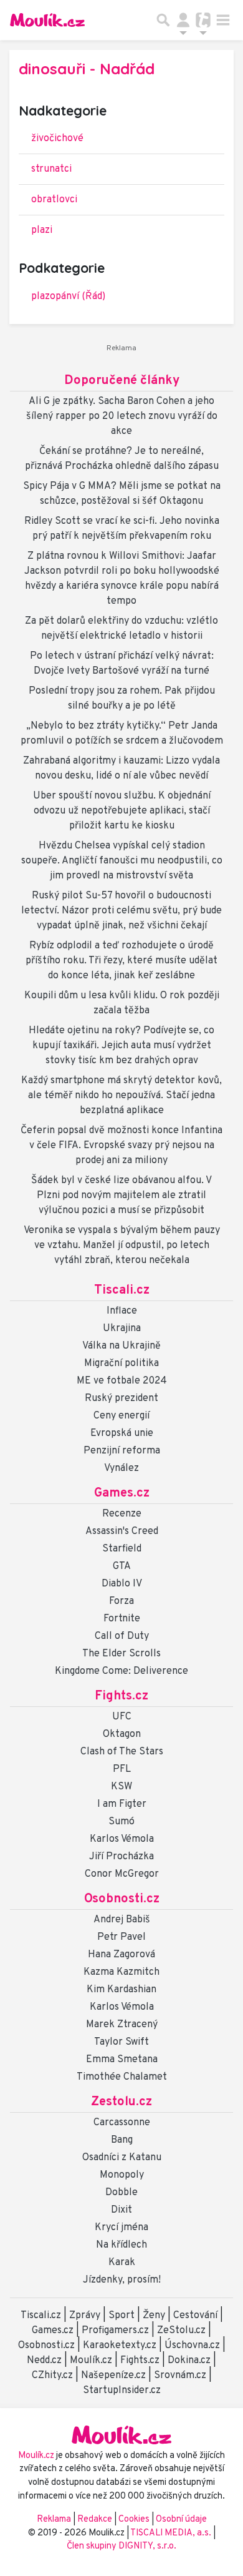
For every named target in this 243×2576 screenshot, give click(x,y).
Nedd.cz (44, 2361)
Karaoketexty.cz (120, 2346)
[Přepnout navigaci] (183, 20)
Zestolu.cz (121, 2102)
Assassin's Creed (122, 1531)
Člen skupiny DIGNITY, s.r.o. (121, 2546)
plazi (42, 230)
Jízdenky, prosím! (122, 2280)
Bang (122, 2140)
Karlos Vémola (122, 1839)
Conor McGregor (122, 1874)
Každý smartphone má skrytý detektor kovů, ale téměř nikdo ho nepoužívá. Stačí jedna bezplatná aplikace (121, 1096)
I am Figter (122, 1804)
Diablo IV (122, 1584)
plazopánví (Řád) (68, 297)
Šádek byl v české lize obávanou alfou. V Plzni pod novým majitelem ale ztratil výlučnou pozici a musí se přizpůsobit (121, 1196)
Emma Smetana (122, 2060)
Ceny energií (121, 1416)
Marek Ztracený (122, 2025)
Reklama (54, 2519)
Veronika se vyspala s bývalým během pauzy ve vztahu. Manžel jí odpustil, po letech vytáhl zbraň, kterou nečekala (122, 1246)
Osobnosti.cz (122, 1899)
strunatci (51, 169)
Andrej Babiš (122, 1920)
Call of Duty (122, 1636)
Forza (121, 1601)
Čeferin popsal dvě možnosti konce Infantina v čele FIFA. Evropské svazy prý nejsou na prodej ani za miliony (121, 1146)
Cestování (195, 2316)
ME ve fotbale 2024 (122, 1381)
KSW (121, 1787)
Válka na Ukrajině (121, 1346)
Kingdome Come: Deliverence (121, 1671)
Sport (121, 2316)
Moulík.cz (91, 2361)
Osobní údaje (181, 2519)
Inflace (122, 1311)
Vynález (121, 1468)
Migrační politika (121, 1364)
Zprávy (85, 2316)
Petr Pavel (121, 1937)
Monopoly (122, 2175)
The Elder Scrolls (121, 1654)
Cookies (134, 2519)
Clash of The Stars (122, 1752)
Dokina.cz (189, 2361)
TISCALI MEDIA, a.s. (172, 2533)
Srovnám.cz (180, 2376)
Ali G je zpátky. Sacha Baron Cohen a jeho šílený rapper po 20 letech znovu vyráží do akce (122, 416)
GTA (122, 1566)
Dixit (121, 2210)
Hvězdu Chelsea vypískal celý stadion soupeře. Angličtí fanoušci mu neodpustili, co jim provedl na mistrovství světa (122, 861)
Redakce (95, 2519)
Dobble (121, 2193)
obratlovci (54, 200)
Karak (122, 2263)
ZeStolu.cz (181, 2331)
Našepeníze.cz (113, 2376)
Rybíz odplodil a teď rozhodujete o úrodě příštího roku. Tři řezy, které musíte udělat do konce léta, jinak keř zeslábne (121, 961)
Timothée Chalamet (122, 2077)
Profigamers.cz (115, 2331)
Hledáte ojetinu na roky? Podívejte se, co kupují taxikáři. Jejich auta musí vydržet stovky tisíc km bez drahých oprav (121, 1046)
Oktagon (122, 1734)
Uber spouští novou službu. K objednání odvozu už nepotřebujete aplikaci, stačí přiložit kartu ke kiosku (122, 811)
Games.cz (122, 1493)
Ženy (154, 2316)
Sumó (121, 1822)
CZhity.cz (52, 2376)
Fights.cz (121, 1696)
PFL (122, 1769)
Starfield (122, 1549)
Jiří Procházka (121, 1857)
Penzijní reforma (122, 1451)
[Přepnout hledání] (163, 20)
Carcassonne (122, 2123)
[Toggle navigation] (223, 20)
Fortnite (122, 1619)
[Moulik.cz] (47, 20)
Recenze (122, 1514)
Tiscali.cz (122, 1290)
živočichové (57, 139)
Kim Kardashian (121, 1990)
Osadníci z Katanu (122, 2158)
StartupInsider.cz (122, 2391)
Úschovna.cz (192, 2346)
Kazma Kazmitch (121, 1972)
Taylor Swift (121, 2042)
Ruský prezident (121, 1399)
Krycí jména (121, 2228)
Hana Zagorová (121, 1955)
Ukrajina (122, 1329)
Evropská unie (122, 1433)
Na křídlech (121, 2245)
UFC (122, 1717)
